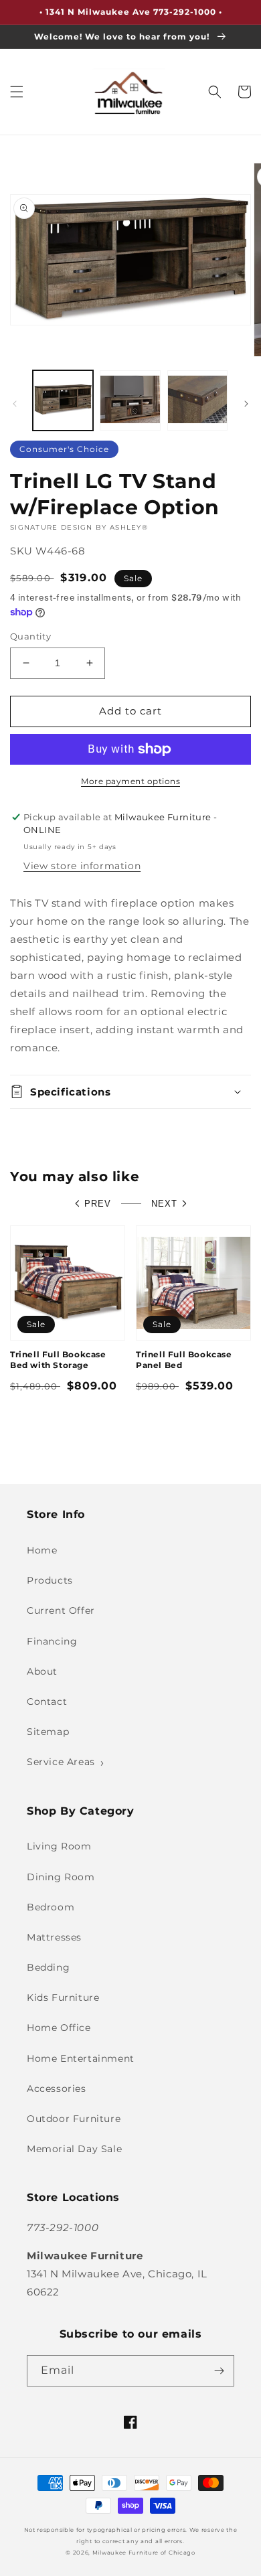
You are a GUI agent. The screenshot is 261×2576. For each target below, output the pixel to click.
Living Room (59, 1846)
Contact (47, 1701)
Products (50, 1580)
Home (42, 1550)
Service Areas (61, 1762)
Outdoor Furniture (74, 2119)
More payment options (130, 781)
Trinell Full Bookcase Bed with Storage (58, 1360)
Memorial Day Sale (74, 2149)
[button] (17, 92)
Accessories (57, 2089)
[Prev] (15, 404)
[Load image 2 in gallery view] (130, 400)
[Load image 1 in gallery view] (63, 400)
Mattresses (54, 1937)
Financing (52, 1641)
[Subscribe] (219, 2371)
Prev (98, 1204)
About (42, 1671)
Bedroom (51, 1907)
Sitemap (48, 1732)
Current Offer (61, 1610)
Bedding (48, 1967)
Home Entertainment (81, 2058)
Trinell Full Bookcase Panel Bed (184, 1360)
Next (164, 1204)
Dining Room (61, 1877)
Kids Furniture (63, 1997)
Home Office (59, 2028)
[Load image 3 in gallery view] (197, 400)
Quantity (30, 636)
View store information (82, 866)
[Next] (246, 404)
